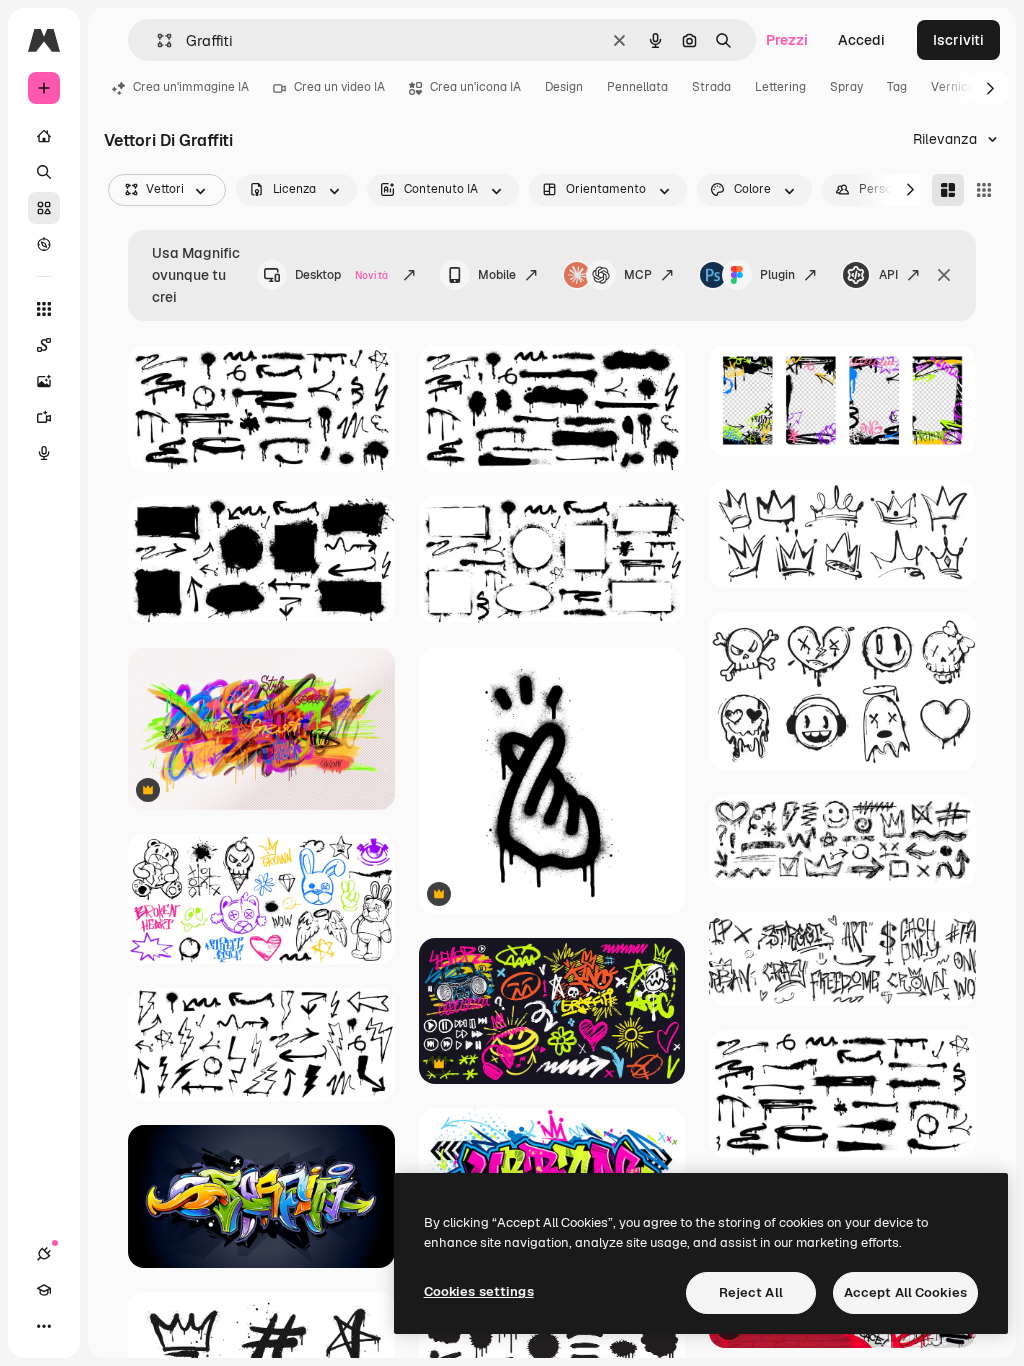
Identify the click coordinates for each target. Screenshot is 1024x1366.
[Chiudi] (944, 275)
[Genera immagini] (44, 381)
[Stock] (44, 208)
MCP (638, 275)
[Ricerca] (44, 172)
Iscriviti (958, 40)
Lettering (780, 87)
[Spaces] (44, 345)
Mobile (497, 275)
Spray (846, 87)
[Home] (44, 136)
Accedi (861, 40)
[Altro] (44, 1326)
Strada (711, 87)
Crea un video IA (339, 87)
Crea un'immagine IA (191, 87)
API (888, 275)
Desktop (341, 275)
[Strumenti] (44, 309)
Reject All (751, 1292)
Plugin (777, 275)
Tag (897, 87)
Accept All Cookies (905, 1292)
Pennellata (637, 87)
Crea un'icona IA (475, 87)
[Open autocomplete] (156, 40)
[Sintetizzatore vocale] (44, 453)
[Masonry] (948, 190)
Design (564, 87)
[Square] (984, 190)
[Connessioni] (44, 1254)
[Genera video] (44, 417)
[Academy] (44, 1290)
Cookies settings (479, 1291)
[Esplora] (44, 244)
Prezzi (787, 40)
